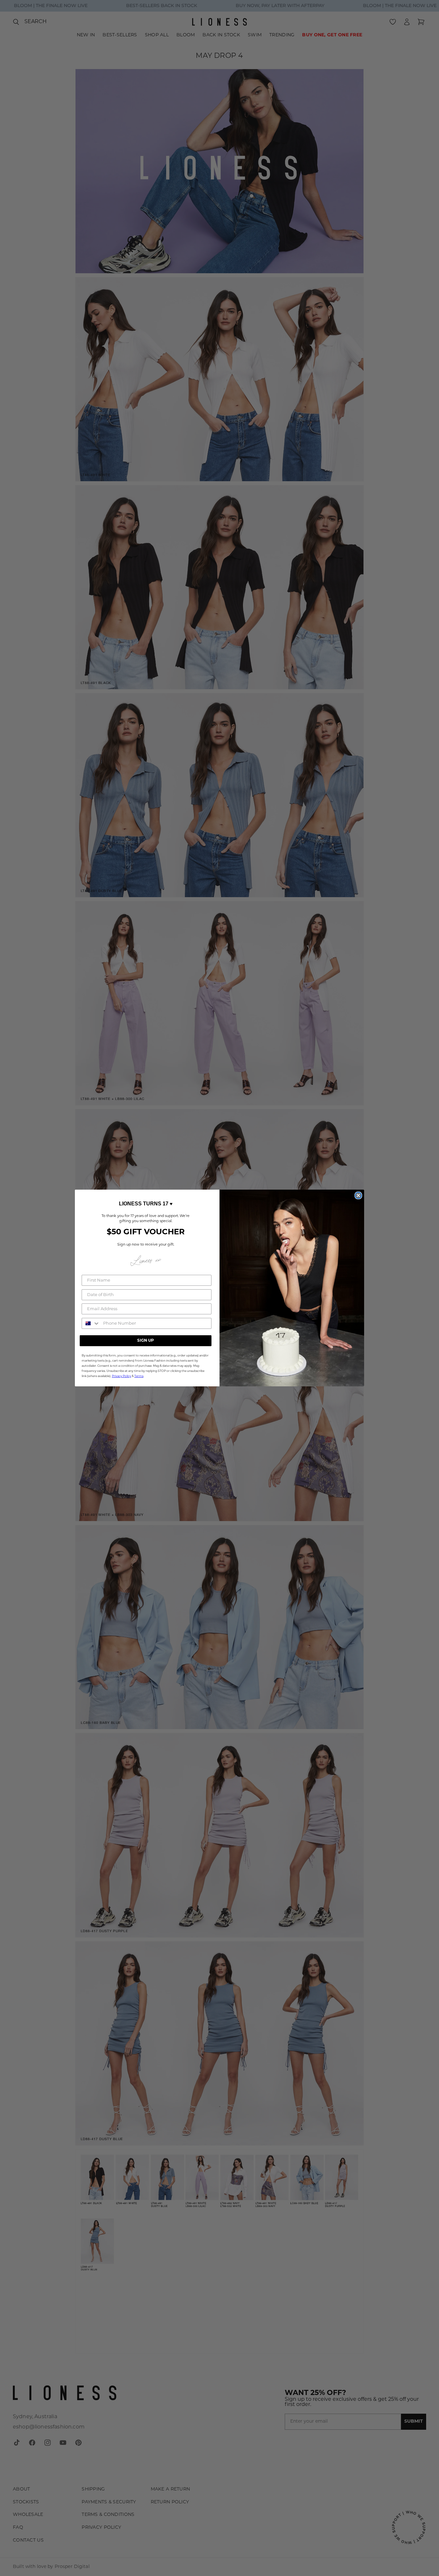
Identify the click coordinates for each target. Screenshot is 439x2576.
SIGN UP (146, 1341)
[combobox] (91, 1323)
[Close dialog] (358, 1195)
